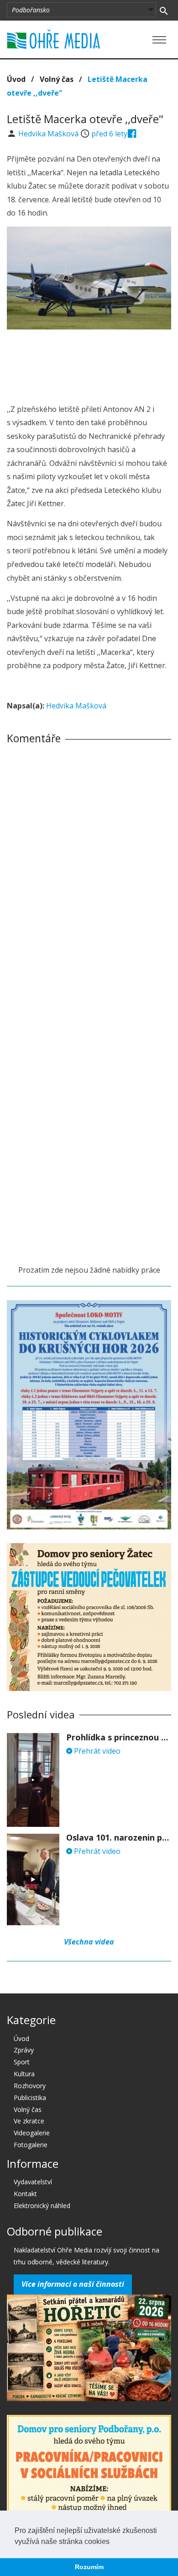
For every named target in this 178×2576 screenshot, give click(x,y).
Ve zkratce (29, 2121)
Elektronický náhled (42, 2206)
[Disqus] (89, 879)
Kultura (24, 2074)
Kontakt (25, 2194)
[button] (113, 2542)
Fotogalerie (31, 2145)
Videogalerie (32, 2133)
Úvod (16, 79)
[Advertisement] (89, 364)
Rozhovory (30, 2086)
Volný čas (57, 79)
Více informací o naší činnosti (73, 2284)
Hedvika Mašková (49, 134)
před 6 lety (109, 134)
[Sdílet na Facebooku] (132, 134)
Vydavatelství (33, 2182)
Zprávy (24, 2050)
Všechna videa (89, 1942)
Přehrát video (96, 1751)
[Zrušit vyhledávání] (164, 10)
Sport (22, 2062)
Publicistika (30, 2098)
